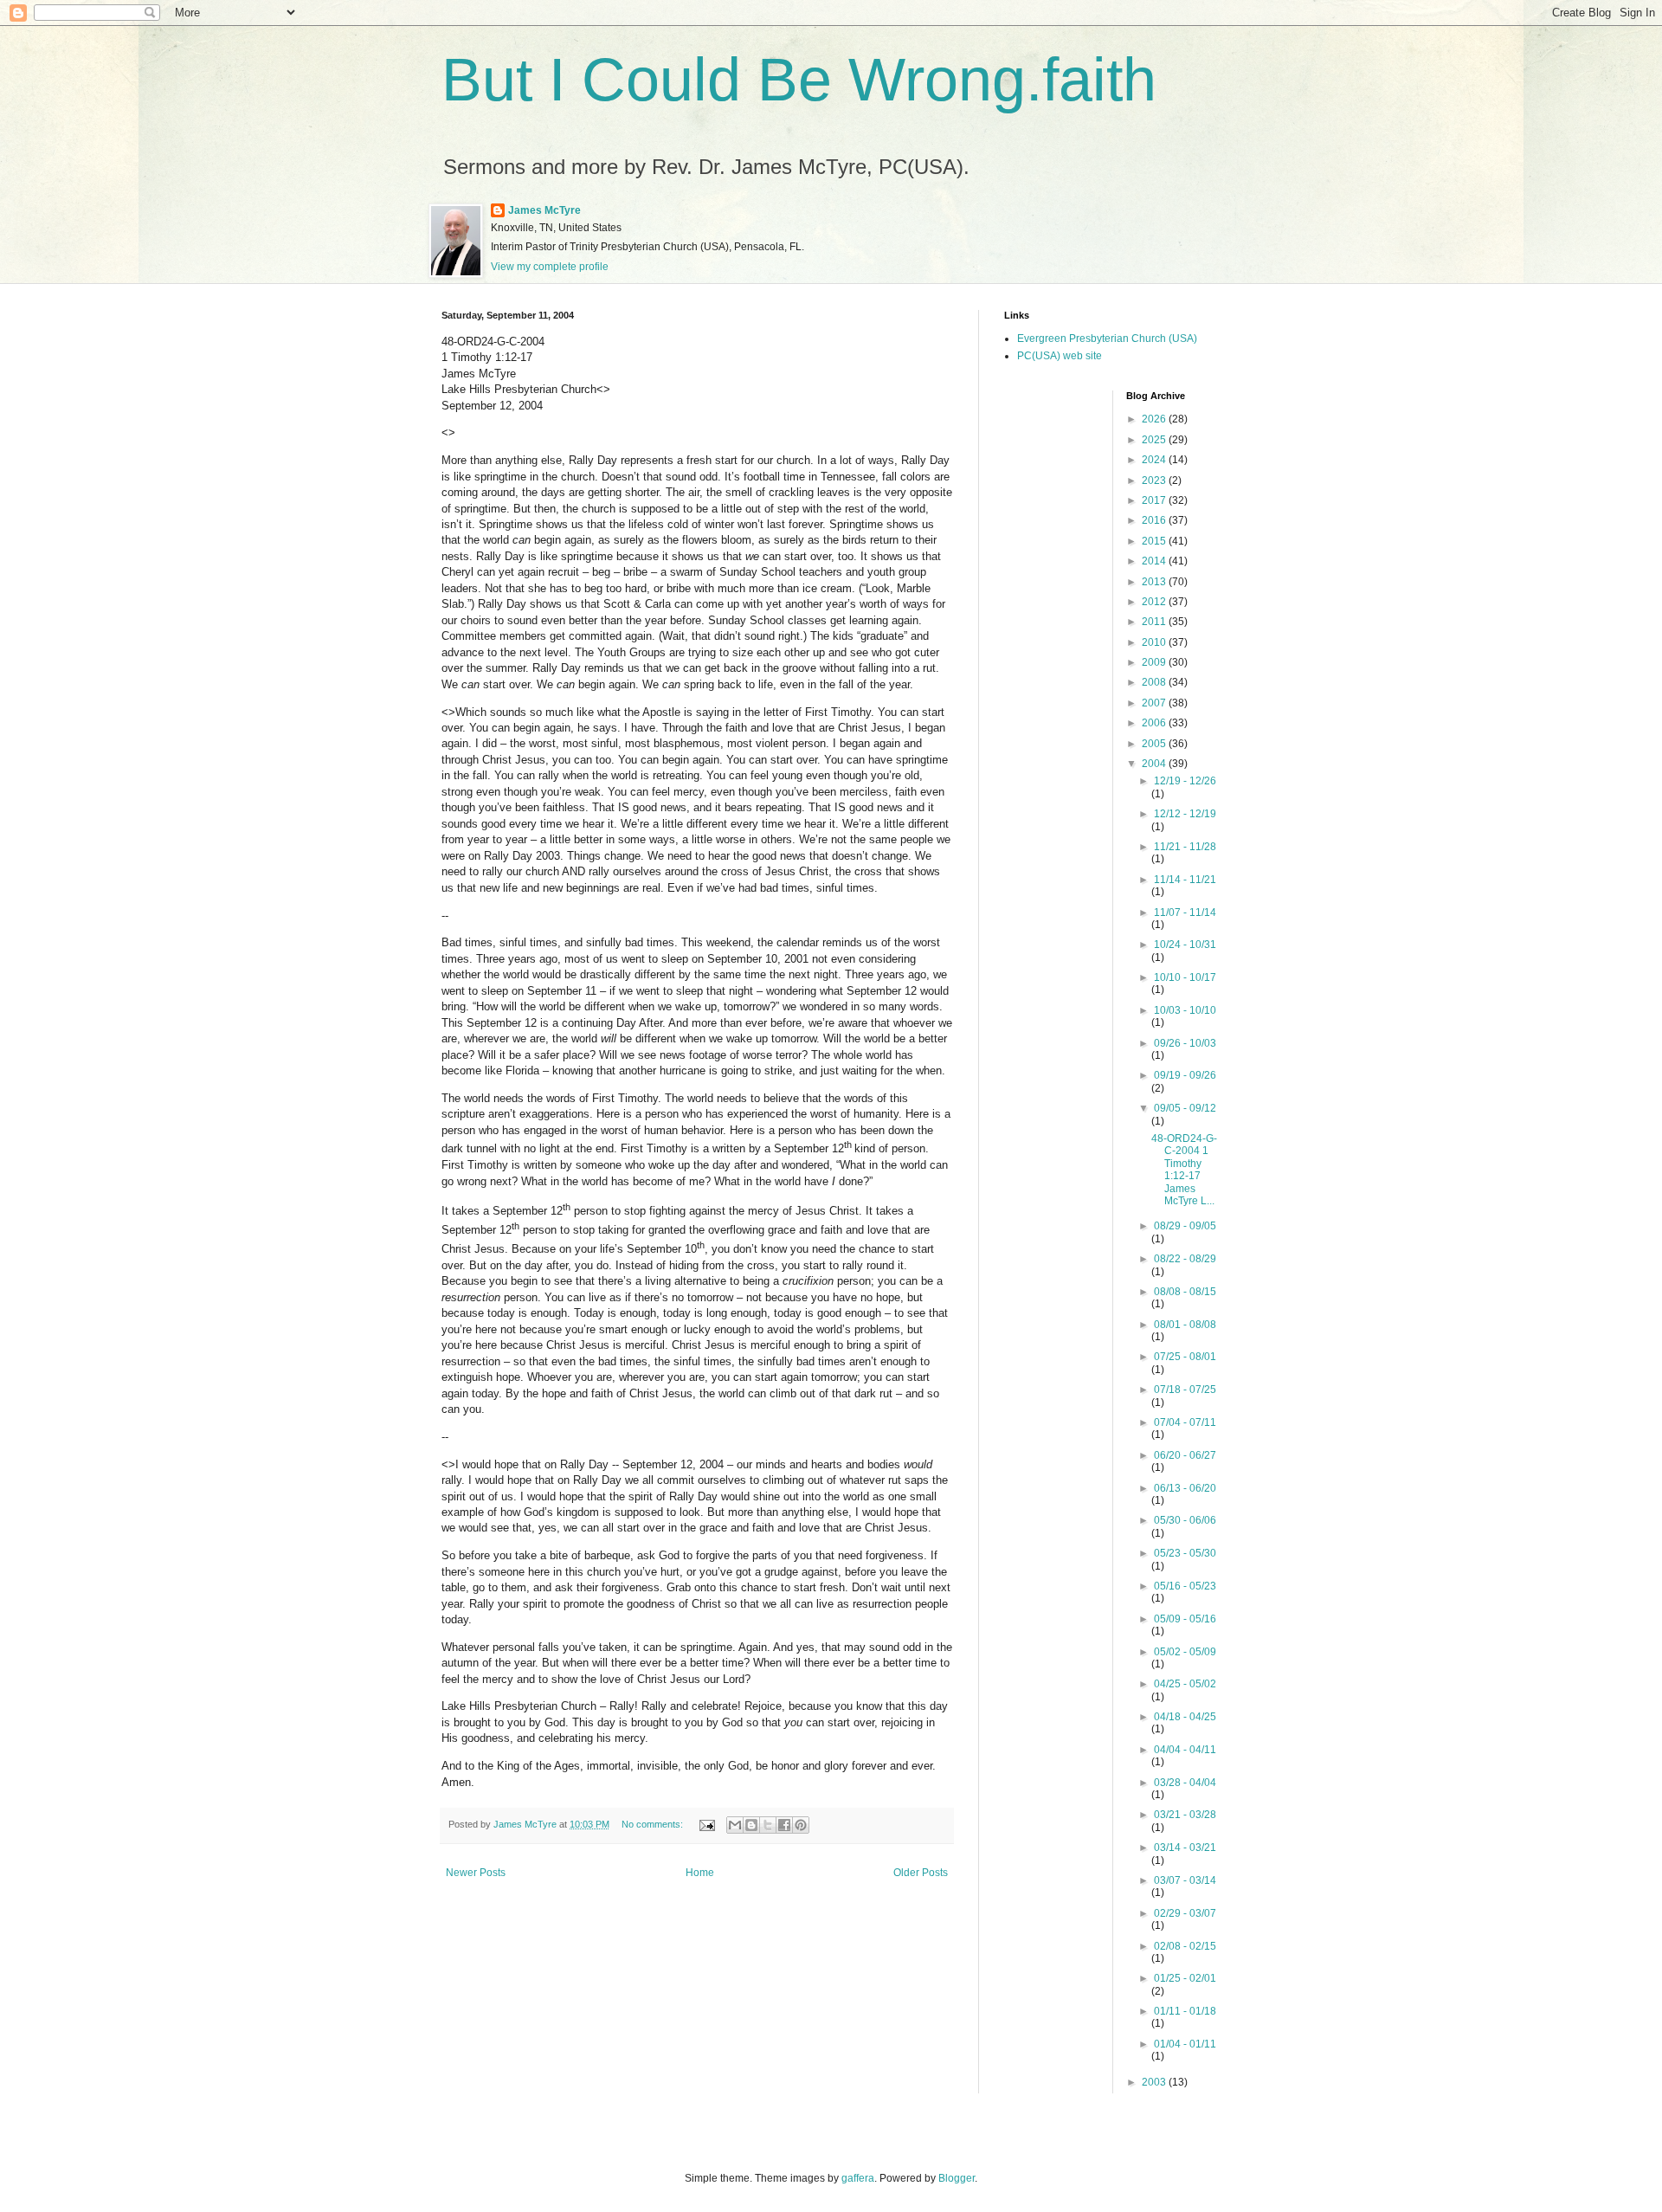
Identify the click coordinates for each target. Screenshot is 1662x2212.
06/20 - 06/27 (1185, 1455)
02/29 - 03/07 (1185, 1913)
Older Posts (921, 1873)
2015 (1155, 541)
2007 (1155, 703)
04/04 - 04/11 (1185, 1750)
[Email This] (735, 1825)
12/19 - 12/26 (1185, 781)
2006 (1155, 723)
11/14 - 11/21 (1185, 880)
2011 (1155, 622)
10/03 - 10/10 (1185, 1010)
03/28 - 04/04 (1185, 1783)
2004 (1155, 764)
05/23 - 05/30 (1185, 1553)
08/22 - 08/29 (1185, 1259)
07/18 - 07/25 (1185, 1390)
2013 (1155, 582)
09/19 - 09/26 (1185, 1075)
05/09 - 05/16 (1185, 1619)
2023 (1155, 480)
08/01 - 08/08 (1185, 1325)
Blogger (957, 2178)
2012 (1155, 602)
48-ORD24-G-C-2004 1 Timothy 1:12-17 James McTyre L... (1184, 1170)
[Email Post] (706, 1824)
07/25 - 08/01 (1185, 1357)
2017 (1155, 500)
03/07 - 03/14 (1185, 1880)
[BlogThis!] (751, 1825)
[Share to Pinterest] (801, 1825)
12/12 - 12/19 (1185, 814)
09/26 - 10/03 (1185, 1043)
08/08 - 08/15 (1185, 1292)
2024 (1155, 460)
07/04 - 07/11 (1185, 1422)
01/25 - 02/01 (1185, 1978)
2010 (1155, 642)
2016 (1155, 520)
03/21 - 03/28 (1185, 1815)
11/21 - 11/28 (1185, 847)
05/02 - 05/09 (1185, 1652)
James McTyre (544, 210)
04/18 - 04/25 (1185, 1717)
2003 (1155, 2082)
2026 (1155, 419)
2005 (1155, 744)
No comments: (654, 1824)
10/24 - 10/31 (1185, 945)
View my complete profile (550, 267)
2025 (1155, 440)
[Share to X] (768, 1825)
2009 (1155, 662)
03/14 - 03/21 (1185, 1848)
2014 (1155, 561)
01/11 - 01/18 (1185, 2011)
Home (700, 1873)
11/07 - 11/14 (1185, 913)
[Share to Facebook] (784, 1825)
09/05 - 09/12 (1185, 1108)
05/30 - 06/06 (1185, 1520)
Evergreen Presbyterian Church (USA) (1107, 339)
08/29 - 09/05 (1185, 1226)
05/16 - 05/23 (1185, 1586)
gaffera (858, 2178)
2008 (1155, 682)
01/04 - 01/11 (1185, 2044)
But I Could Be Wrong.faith (799, 80)
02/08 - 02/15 (1185, 1946)
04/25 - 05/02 (1185, 1684)
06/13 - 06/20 (1185, 1488)
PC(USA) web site (1060, 356)
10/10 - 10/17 (1185, 977)
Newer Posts (476, 1873)
